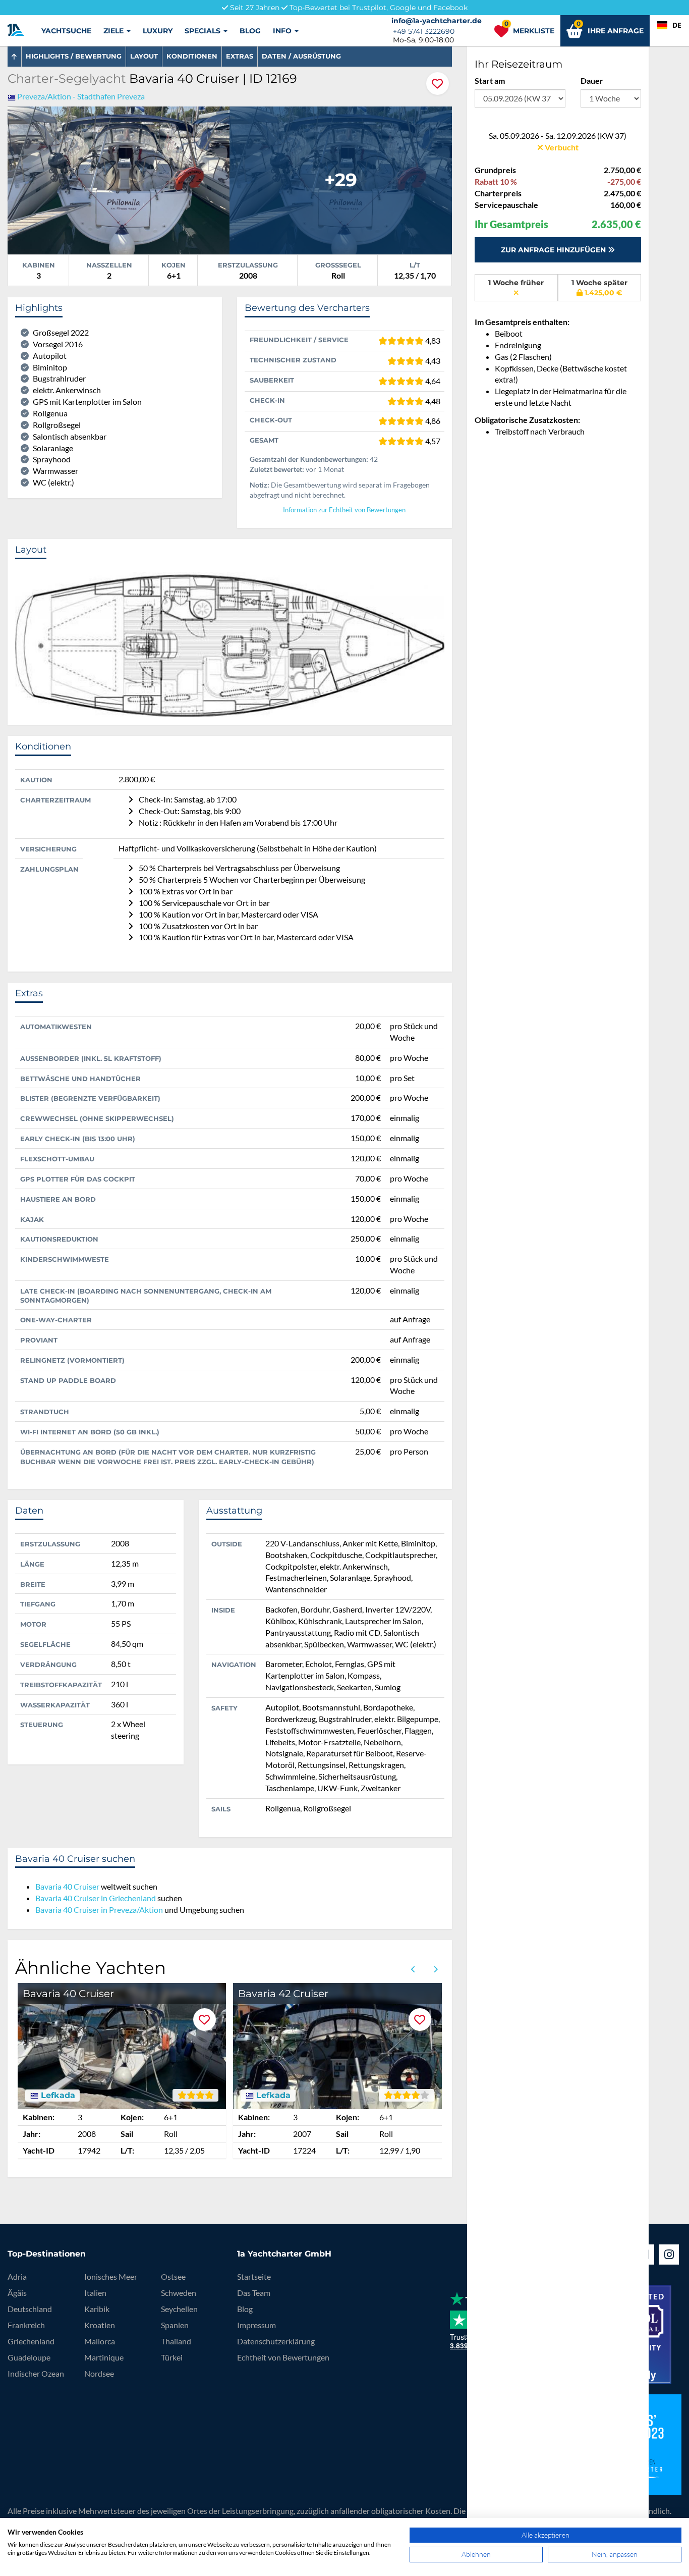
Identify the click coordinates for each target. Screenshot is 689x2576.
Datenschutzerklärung (276, 2341)
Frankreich (26, 2325)
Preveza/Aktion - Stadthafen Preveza (81, 96)
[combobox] (669, 25)
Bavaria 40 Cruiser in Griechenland (96, 1898)
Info (283, 31)
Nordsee (99, 2373)
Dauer (592, 80)
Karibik (97, 2309)
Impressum (256, 2325)
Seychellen (179, 2309)
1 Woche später (599, 288)
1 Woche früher (516, 283)
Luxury (158, 31)
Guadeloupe (29, 2357)
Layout (144, 56)
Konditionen (192, 56)
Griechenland (31, 2341)
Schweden (179, 2293)
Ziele (114, 31)
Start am (490, 80)
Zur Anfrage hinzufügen (554, 250)
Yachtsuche (66, 31)
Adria (17, 2276)
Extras (240, 56)
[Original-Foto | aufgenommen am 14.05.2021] (119, 179)
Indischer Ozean (36, 2373)
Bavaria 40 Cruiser (67, 1886)
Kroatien (100, 2325)
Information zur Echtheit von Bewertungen (344, 510)
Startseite (254, 2276)
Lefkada (57, 2096)
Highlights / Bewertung (74, 56)
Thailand (176, 2341)
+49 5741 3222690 (424, 31)
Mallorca (100, 2341)
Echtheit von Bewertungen (283, 2357)
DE (677, 25)
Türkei (172, 2357)
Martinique (104, 2357)
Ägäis (17, 2293)
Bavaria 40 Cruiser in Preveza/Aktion (99, 1910)
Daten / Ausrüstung (301, 56)
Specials (204, 31)
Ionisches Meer (111, 2276)
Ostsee (173, 2276)
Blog (250, 31)
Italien (95, 2293)
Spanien (175, 2325)
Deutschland (30, 2309)
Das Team (254, 2293)
